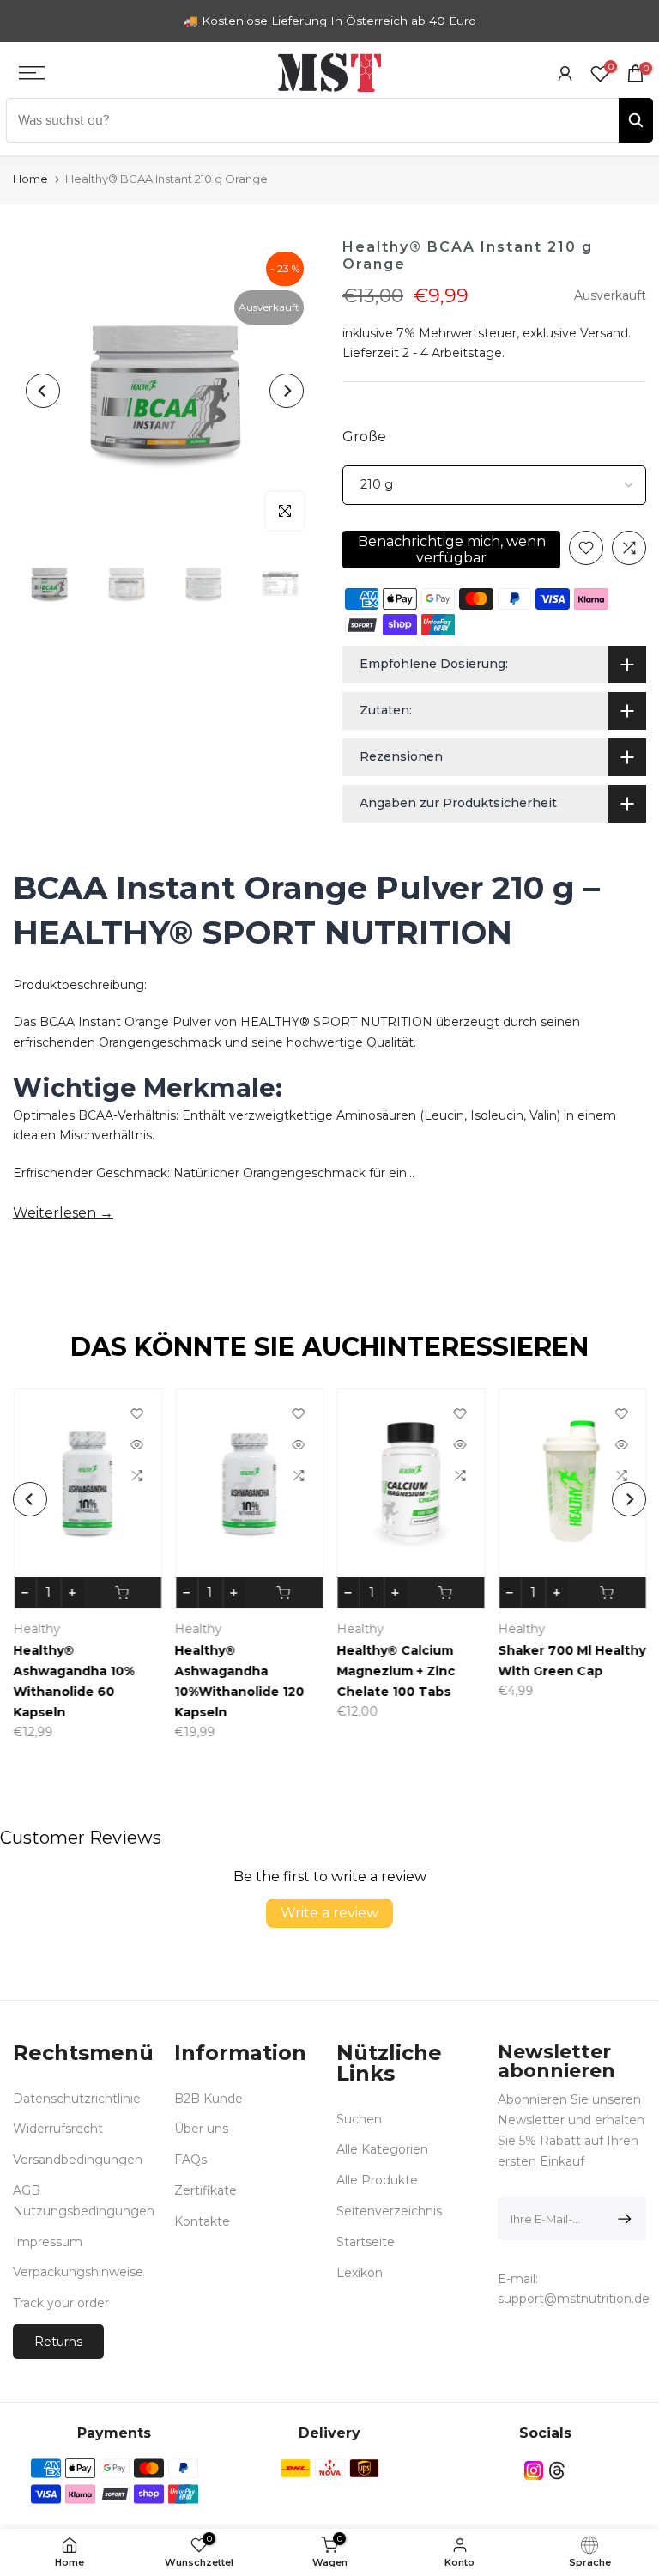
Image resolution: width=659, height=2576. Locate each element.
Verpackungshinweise (78, 2272)
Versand (604, 333)
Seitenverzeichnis (389, 2211)
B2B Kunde (209, 2099)
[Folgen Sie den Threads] (557, 2471)
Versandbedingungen (78, 2160)
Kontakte (202, 2221)
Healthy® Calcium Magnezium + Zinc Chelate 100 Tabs (396, 1671)
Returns (58, 2342)
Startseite (366, 2242)
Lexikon (360, 2273)
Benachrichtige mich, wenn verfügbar (452, 550)
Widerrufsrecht (58, 2129)
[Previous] (43, 391)
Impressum (48, 2242)
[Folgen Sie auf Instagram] (534, 2471)
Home (30, 179)
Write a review (329, 1913)
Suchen (359, 2119)
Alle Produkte (377, 2180)
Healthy (36, 1629)
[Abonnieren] (622, 2219)
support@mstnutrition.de (574, 2299)
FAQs (190, 2160)
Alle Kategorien (382, 2149)
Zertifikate (206, 2190)
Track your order (61, 2303)
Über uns (201, 2129)
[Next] (287, 391)
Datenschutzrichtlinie (77, 2099)
